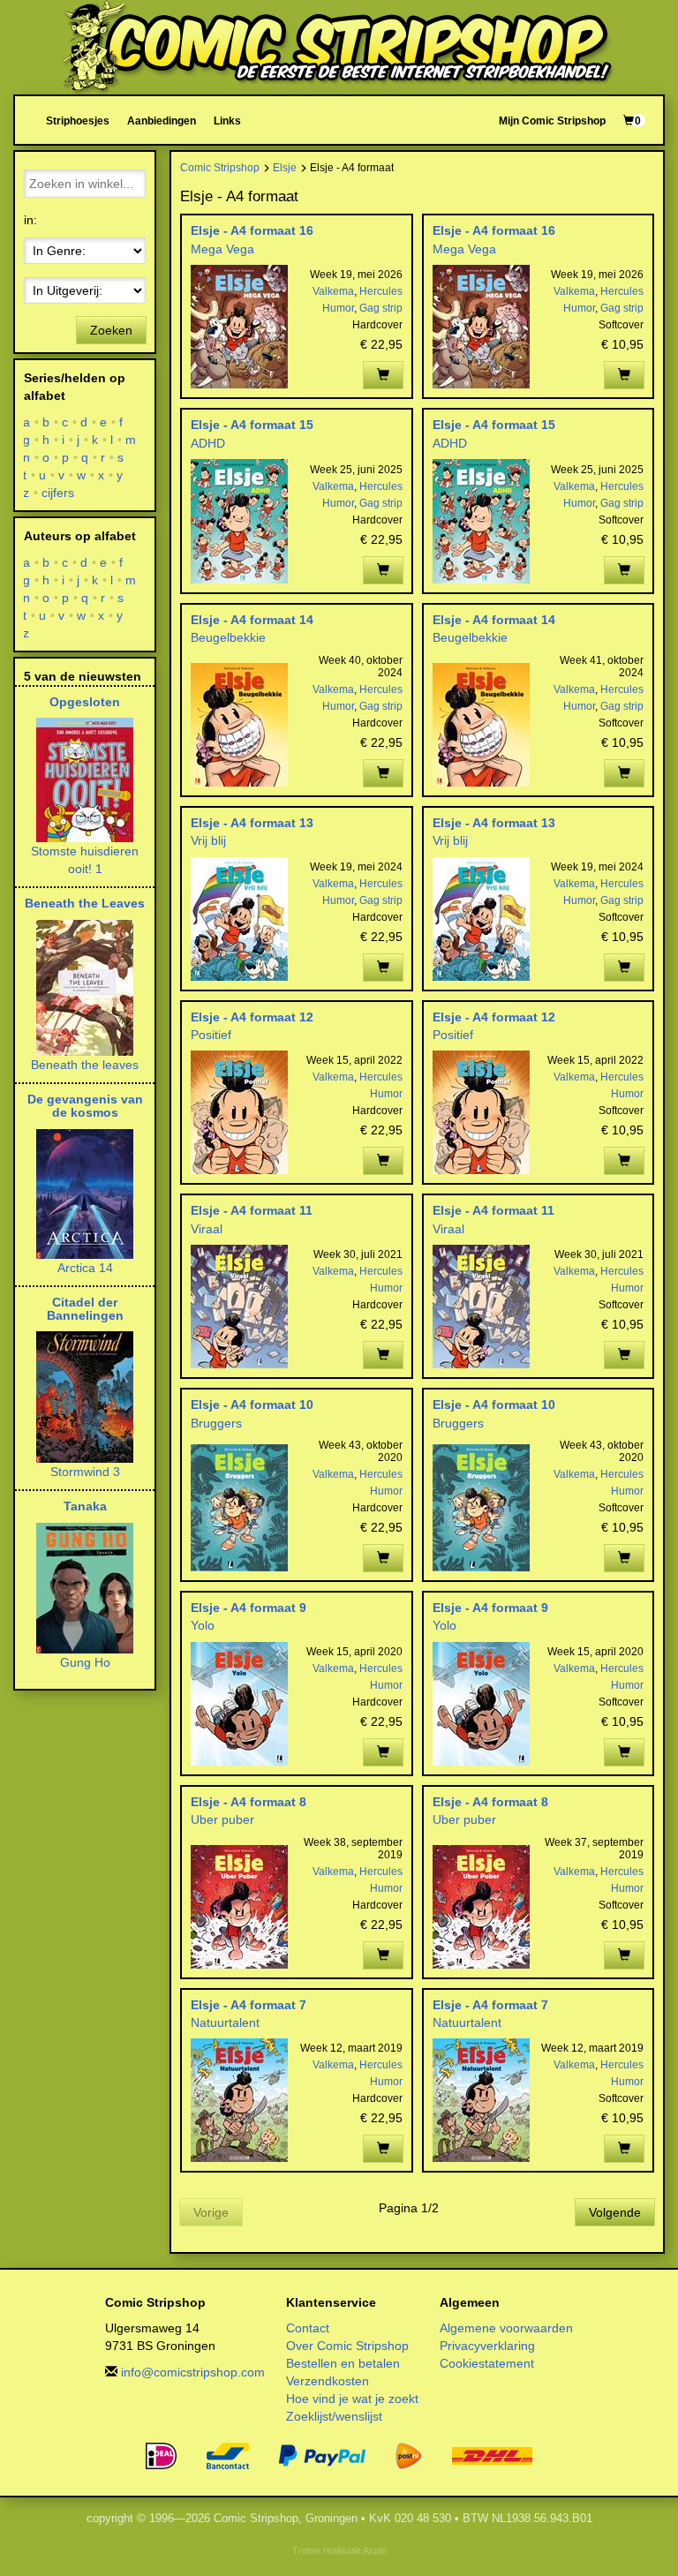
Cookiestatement (487, 2363)
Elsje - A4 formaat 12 (252, 1017)
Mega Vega (222, 249)
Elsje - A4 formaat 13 (252, 823)
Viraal (207, 1229)
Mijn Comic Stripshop (552, 121)
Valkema (333, 291)
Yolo (203, 1625)
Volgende (615, 2212)
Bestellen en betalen (343, 2363)
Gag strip (381, 308)
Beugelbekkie (228, 637)
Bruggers (216, 1423)
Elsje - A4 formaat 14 (252, 620)
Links (227, 121)
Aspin (375, 2550)
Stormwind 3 (85, 1472)
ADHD (208, 443)
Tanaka (85, 1506)
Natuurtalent (225, 2022)
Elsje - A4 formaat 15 (252, 425)
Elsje (285, 167)
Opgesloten (85, 702)
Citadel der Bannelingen (85, 1309)
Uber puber (222, 1819)
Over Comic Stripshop (347, 2346)
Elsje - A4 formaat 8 (249, 1802)
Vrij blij (208, 840)
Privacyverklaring (487, 2346)
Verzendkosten (328, 2381)
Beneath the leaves (85, 1065)
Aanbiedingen (162, 121)
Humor (338, 308)
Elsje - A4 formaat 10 (252, 1405)
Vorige (211, 2212)
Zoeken (111, 330)
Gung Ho (85, 1662)
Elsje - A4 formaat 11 (252, 1210)
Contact (308, 2328)
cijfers (58, 493)
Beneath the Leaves (85, 903)
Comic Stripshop (220, 167)
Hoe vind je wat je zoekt (352, 2399)
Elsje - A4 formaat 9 (249, 1608)
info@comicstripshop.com (193, 2372)
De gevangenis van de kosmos (85, 1106)
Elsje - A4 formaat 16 (252, 230)
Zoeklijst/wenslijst (334, 2416)
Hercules (381, 291)
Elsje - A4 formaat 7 (249, 2005)
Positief (211, 1035)
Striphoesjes (78, 121)
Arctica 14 (85, 1268)
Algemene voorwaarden (506, 2328)
